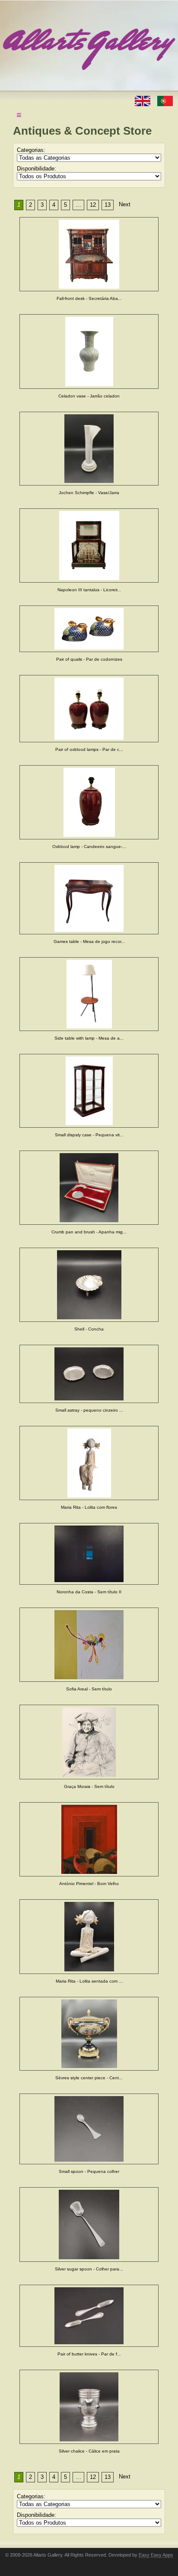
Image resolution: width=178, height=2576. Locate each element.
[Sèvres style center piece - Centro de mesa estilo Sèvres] (89, 2034)
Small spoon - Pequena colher (89, 2171)
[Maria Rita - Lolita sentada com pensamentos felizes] (89, 1937)
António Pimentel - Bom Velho (89, 1884)
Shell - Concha (89, 1329)
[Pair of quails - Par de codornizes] (89, 629)
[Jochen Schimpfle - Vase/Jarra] (89, 449)
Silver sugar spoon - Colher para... (89, 2269)
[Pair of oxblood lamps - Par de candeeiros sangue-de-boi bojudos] (89, 709)
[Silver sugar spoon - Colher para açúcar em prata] (89, 2224)
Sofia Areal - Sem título (89, 1689)
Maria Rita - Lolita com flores (89, 1507)
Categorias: (31, 150)
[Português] (165, 100)
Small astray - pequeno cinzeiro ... (89, 1410)
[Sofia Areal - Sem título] (89, 1645)
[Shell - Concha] (89, 1285)
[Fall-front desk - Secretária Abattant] (89, 254)
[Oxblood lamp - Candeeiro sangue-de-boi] (89, 802)
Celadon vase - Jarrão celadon (89, 396)
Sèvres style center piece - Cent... (89, 2078)
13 (108, 205)
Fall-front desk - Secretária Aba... (89, 298)
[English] (143, 100)
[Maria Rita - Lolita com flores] (89, 1463)
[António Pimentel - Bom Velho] (89, 1839)
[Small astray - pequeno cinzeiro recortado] (89, 1374)
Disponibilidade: (37, 169)
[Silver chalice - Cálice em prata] (89, 2407)
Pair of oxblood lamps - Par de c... (89, 749)
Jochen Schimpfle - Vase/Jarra (89, 493)
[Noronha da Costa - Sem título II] (89, 1554)
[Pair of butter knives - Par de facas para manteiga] (89, 2316)
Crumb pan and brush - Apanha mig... (89, 1232)
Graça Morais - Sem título (89, 1786)
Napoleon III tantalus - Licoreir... (89, 590)
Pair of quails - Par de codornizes (89, 659)
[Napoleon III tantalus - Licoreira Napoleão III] (89, 545)
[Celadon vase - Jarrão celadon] (89, 352)
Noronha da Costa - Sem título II (89, 1592)
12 (93, 205)
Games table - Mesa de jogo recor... (89, 941)
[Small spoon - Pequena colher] (89, 2129)
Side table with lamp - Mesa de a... (89, 1038)
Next (125, 204)
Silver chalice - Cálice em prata (89, 2451)
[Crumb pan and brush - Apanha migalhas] (89, 1188)
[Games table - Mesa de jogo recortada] (89, 898)
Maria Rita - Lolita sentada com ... (89, 1981)
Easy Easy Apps (156, 2555)
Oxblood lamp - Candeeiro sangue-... (89, 847)
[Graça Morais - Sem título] (89, 1742)
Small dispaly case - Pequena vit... (89, 1135)
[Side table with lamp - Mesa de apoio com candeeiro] (89, 994)
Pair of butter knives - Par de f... (89, 2354)
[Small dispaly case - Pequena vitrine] (89, 1091)
